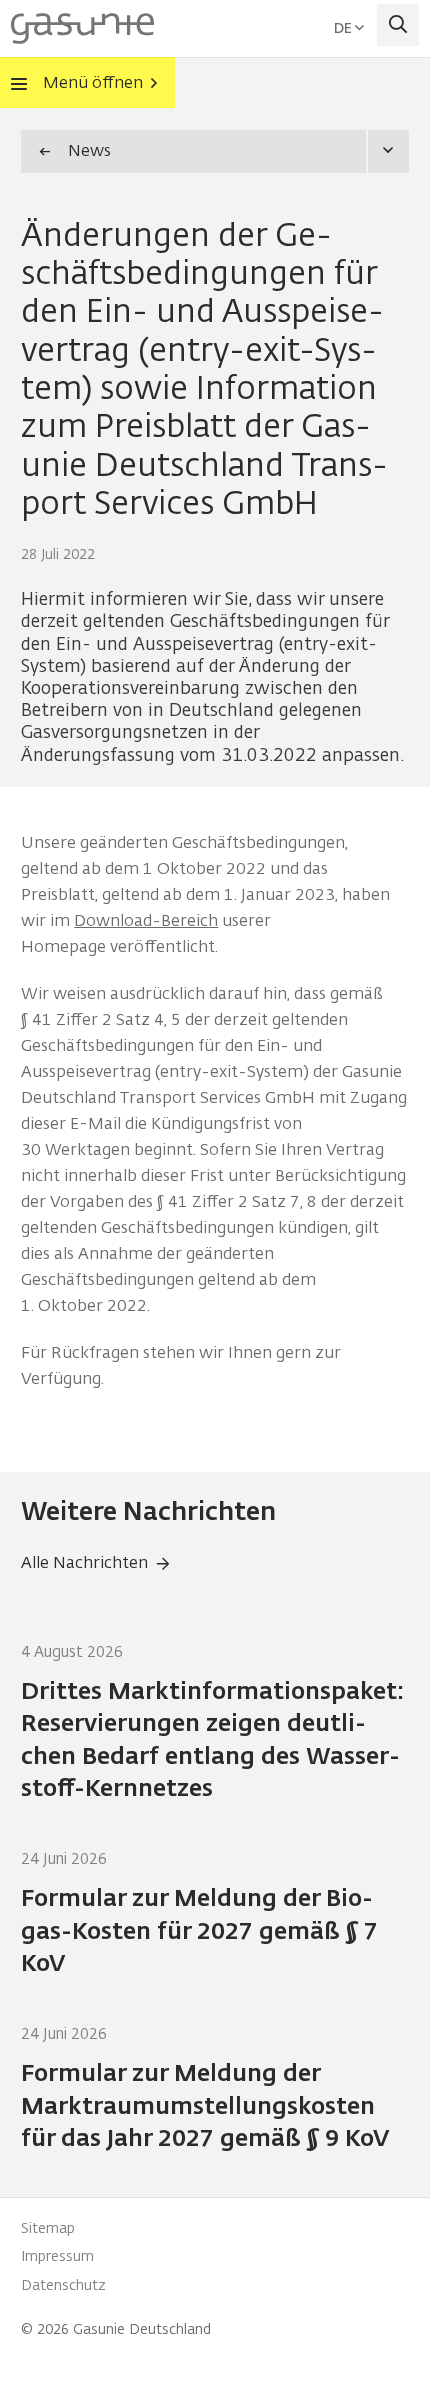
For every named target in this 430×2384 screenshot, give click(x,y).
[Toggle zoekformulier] (398, 25)
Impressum (57, 2256)
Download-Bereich (146, 920)
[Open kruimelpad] (387, 151)
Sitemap (48, 2228)
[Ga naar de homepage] (83, 27)
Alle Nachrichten (84, 1562)
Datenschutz (63, 2285)
